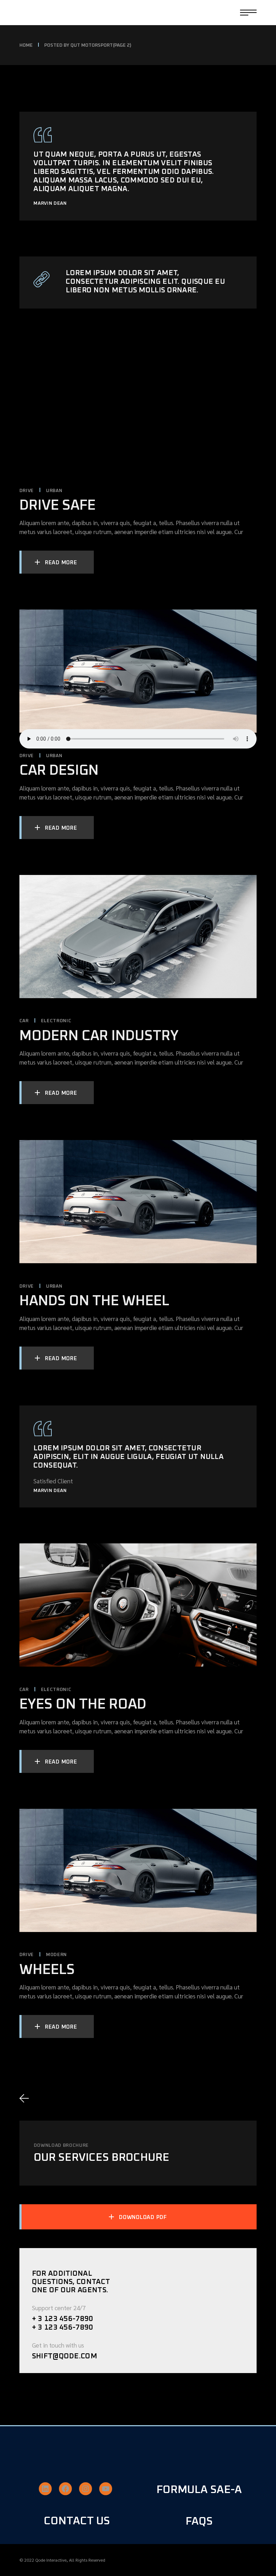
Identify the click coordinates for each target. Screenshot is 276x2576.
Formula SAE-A (199, 2490)
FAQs (199, 2521)
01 (49, 2098)
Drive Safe (57, 506)
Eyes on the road (83, 1704)
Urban (54, 491)
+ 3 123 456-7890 (63, 2319)
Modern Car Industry (99, 1036)
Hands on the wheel (94, 1301)
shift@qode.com (65, 2356)
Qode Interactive (51, 2560)
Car (24, 1021)
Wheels (47, 1970)
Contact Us (77, 2521)
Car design (59, 771)
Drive (27, 491)
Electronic (56, 1021)
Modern (56, 1955)
